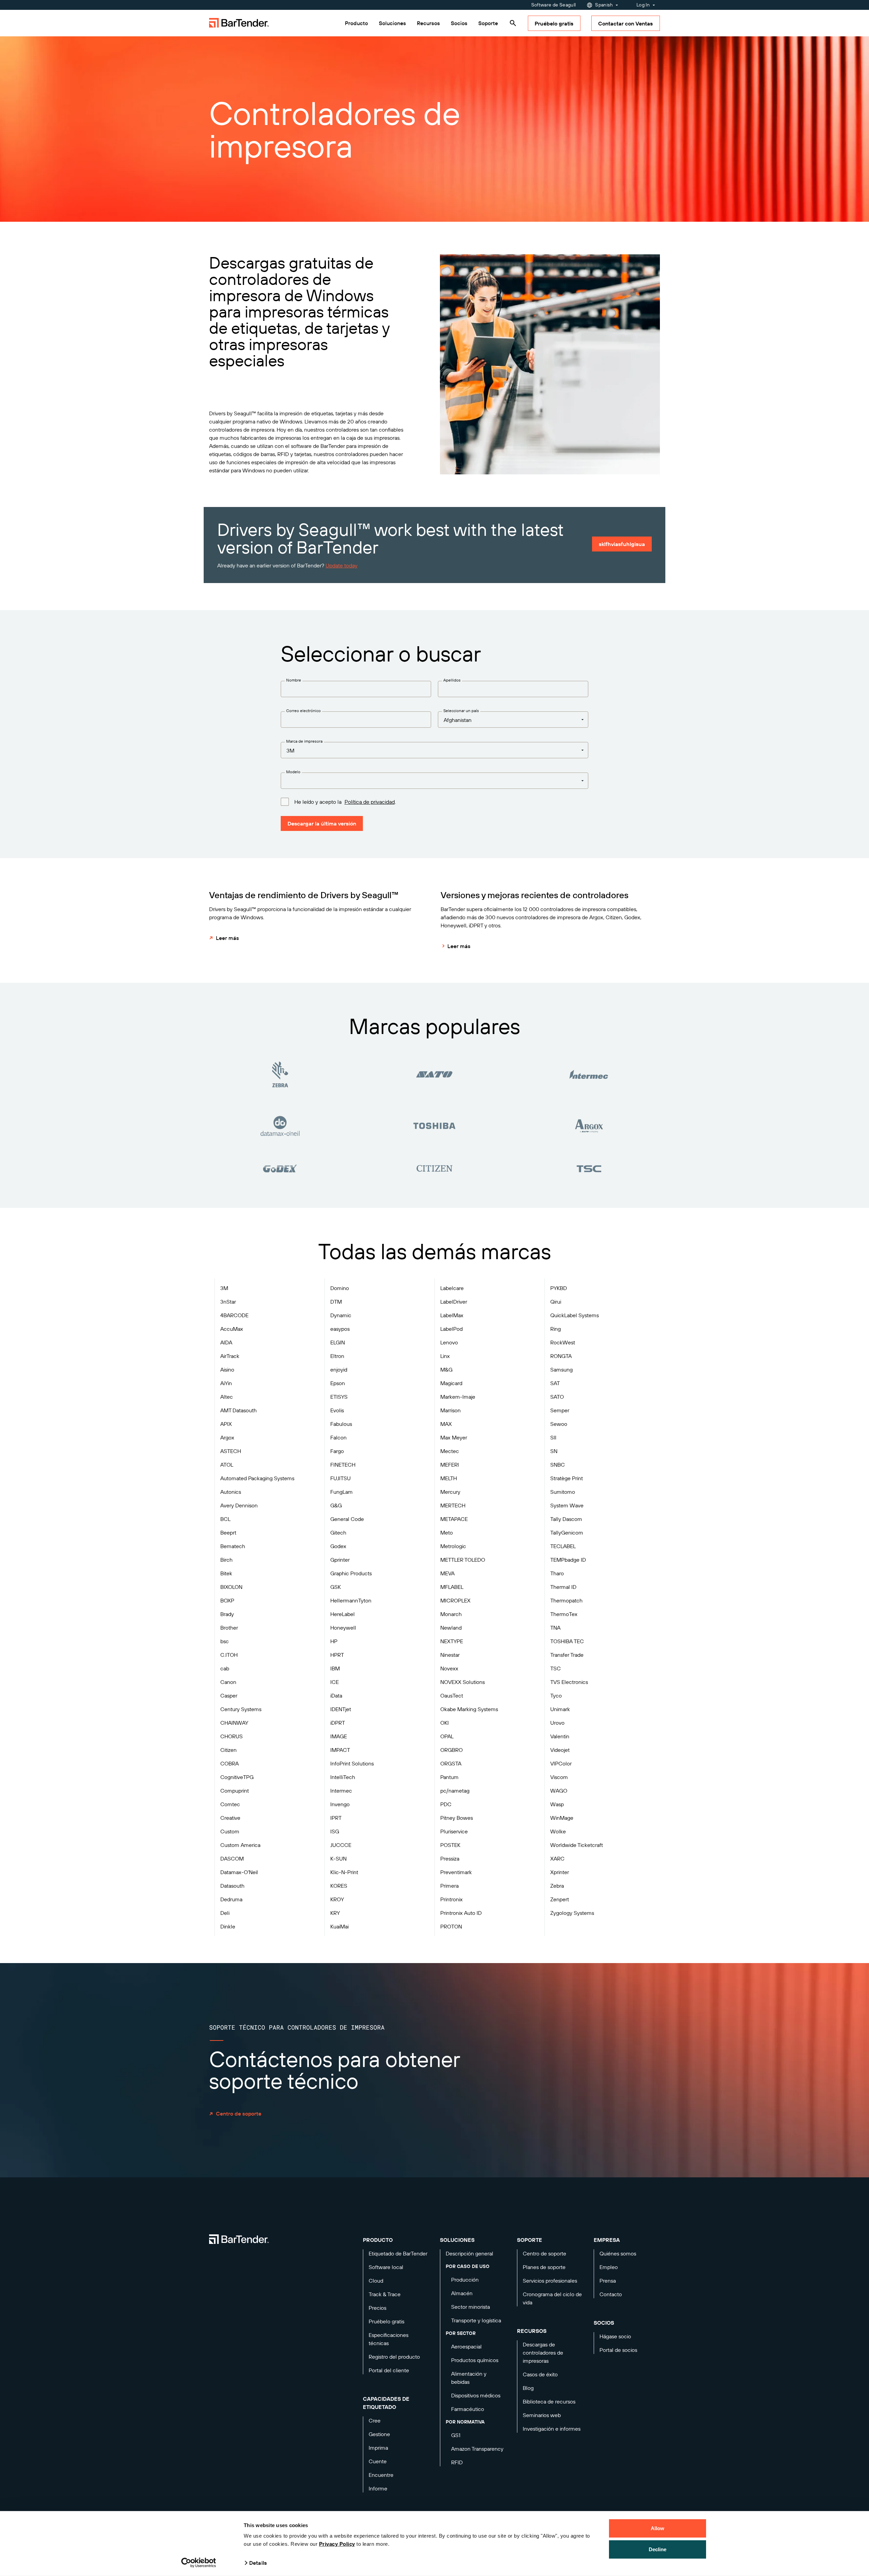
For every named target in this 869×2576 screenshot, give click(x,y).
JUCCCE (341, 1845)
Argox (227, 1437)
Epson (338, 1383)
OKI (445, 1723)
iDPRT (338, 1723)
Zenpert (560, 1899)
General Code (347, 1519)
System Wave (567, 1505)
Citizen (228, 1750)
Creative (230, 1818)
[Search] (513, 23)
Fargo (337, 1451)
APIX (226, 1424)
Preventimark (456, 1872)
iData (336, 1695)
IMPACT (340, 1750)
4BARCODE (234, 1315)
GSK (336, 1587)
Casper (229, 1695)
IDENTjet (341, 1709)
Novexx (449, 1668)
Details (258, 2563)
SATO (557, 1397)
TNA (555, 1628)
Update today (341, 565)
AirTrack (230, 1356)
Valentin (560, 1736)
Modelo (293, 772)
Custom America (240, 1845)
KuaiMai (339, 1926)
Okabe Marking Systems (469, 1709)
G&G (336, 1505)
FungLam (341, 1492)
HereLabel (343, 1614)
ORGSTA (451, 1763)
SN (554, 1451)
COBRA (229, 1763)
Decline (658, 2549)
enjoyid (339, 1369)
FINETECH (343, 1465)
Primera (449, 1886)
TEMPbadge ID (568, 1560)
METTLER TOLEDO (463, 1560)
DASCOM (232, 1858)
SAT (555, 1383)
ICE (335, 1682)
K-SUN (338, 1858)
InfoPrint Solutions (352, 1763)
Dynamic (341, 1315)
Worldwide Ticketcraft (577, 1845)
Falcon (338, 1437)
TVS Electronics (569, 1682)
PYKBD (559, 1288)
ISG (335, 1831)
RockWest (563, 1342)
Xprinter (560, 1872)
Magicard (451, 1383)
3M (224, 1288)
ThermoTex (564, 1614)
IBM (335, 1668)
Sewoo (559, 1424)
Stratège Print (567, 1478)
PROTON (451, 1926)
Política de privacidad (370, 802)
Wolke (558, 1831)
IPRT (336, 1818)
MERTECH (453, 1505)
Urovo (557, 1723)
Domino (340, 1288)
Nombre (294, 680)
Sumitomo (563, 1492)
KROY (337, 1899)
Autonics (231, 1492)
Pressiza (450, 1858)
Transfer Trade (567, 1655)
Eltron (337, 1356)
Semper (560, 1410)
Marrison (450, 1410)
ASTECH (231, 1451)
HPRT (337, 1655)
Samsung (561, 1369)
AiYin (226, 1383)
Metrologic (453, 1546)
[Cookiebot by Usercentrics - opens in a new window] (199, 2563)
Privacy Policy (337, 2544)
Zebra (557, 1886)
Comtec (230, 1804)
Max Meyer (454, 1437)
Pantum (449, 1777)
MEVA (447, 1573)
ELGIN (338, 1342)
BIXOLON (231, 1587)
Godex (338, 1546)
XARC (557, 1858)
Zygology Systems (572, 1913)
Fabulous (341, 1424)
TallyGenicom (567, 1532)
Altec (227, 1397)
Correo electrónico (303, 711)
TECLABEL (563, 1546)
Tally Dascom (566, 1519)
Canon (228, 1682)
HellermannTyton (351, 1600)
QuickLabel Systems (575, 1315)
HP (334, 1641)
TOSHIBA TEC (567, 1641)
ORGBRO (451, 1750)
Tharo (557, 1573)
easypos (340, 1329)
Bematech (233, 1546)
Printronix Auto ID (461, 1913)
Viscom (559, 1777)
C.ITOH (229, 1655)
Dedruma (231, 1899)
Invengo (340, 1804)
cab (225, 1668)
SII (553, 1437)
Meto (447, 1532)
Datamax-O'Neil (239, 1872)
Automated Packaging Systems (257, 1478)
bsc (225, 1641)
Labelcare (452, 1288)
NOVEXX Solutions (463, 1682)
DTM (336, 1302)
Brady (227, 1614)
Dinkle (228, 1926)
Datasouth (232, 1886)
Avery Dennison (239, 1505)
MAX (446, 1424)
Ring (556, 1329)
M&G (446, 1369)
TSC (556, 1668)
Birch (226, 1560)
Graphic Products (351, 1573)
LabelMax (452, 1315)
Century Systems (241, 1709)
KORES (339, 1886)
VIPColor (561, 1763)
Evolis (337, 1410)
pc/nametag (455, 1791)
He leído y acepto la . (345, 802)
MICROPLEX (455, 1600)
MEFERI (450, 1465)
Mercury (450, 1492)
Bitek (226, 1573)
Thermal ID (563, 1587)
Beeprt (228, 1532)
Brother (229, 1628)
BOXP (227, 1600)
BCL (225, 1519)
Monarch (451, 1614)
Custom (230, 1831)
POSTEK (450, 1845)
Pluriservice (454, 1831)
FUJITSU (340, 1478)
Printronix (451, 1899)
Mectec (450, 1451)
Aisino (227, 1369)
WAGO (559, 1791)
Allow (658, 2528)
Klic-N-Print (344, 1872)
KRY (335, 1913)
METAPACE (454, 1519)
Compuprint (235, 1791)
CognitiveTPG (237, 1777)
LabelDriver (454, 1302)
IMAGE (339, 1736)
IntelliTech (343, 1777)
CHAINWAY (234, 1723)
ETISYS (339, 1397)
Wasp (557, 1804)
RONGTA (561, 1356)
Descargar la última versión (322, 823)
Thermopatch (566, 1600)
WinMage (562, 1818)
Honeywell (343, 1628)
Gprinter (340, 1560)
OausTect (452, 1695)
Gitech (338, 1532)
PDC (446, 1804)
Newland (451, 1628)
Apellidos (452, 680)
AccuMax (232, 1329)
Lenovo (449, 1342)
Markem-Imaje (458, 1397)
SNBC (558, 1465)
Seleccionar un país (461, 711)
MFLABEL (452, 1587)
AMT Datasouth (238, 1410)
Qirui (556, 1302)
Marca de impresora (304, 741)
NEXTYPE (452, 1641)
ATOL (227, 1465)
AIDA (226, 1342)
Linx (445, 1356)
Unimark (560, 1709)
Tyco (556, 1695)
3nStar (228, 1302)
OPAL (447, 1736)
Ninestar (450, 1655)
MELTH (449, 1478)
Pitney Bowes (457, 1818)
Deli (225, 1913)
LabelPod (451, 1329)
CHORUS (232, 1736)
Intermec (341, 1791)
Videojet (560, 1750)
